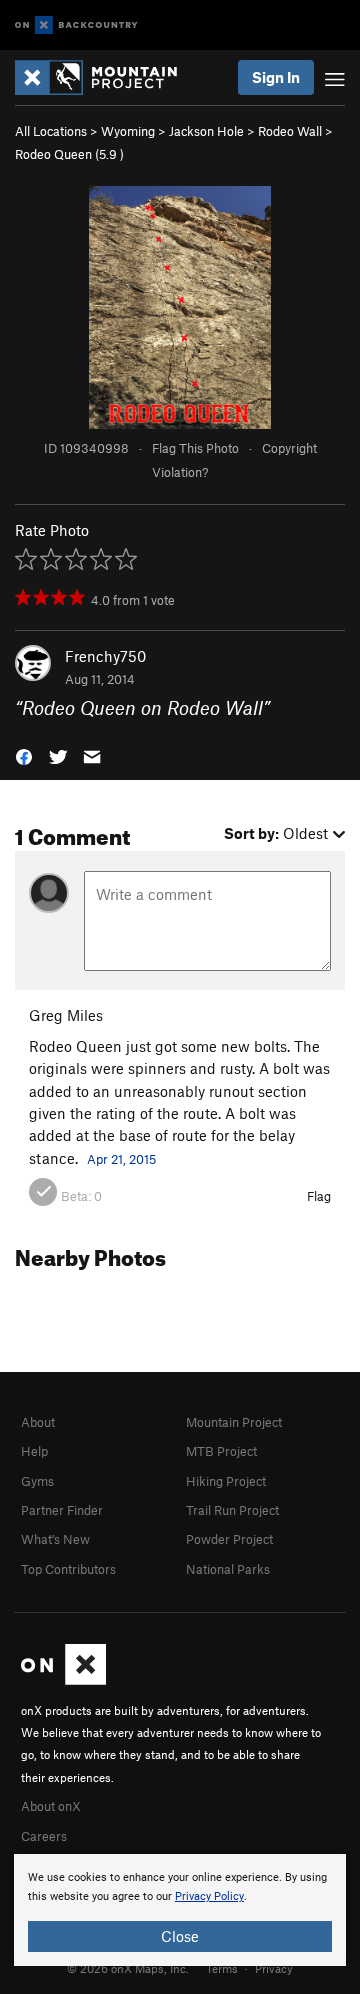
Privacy (274, 1968)
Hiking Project (226, 1481)
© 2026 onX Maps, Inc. (128, 1968)
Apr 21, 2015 (121, 1159)
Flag (319, 1196)
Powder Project (229, 1539)
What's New (55, 1539)
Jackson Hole (206, 131)
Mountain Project (234, 1422)
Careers (44, 1836)
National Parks (228, 1569)
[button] (24, 754)
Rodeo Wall (290, 131)
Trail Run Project (232, 1510)
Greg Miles (66, 1015)
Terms (222, 1968)
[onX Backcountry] (76, 25)
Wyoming (128, 131)
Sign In (276, 77)
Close (180, 1936)
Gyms (37, 1481)
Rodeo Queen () (69, 154)
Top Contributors (68, 1569)
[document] (180, 1910)
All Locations (51, 131)
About (38, 1422)
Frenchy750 (105, 656)
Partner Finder (62, 1510)
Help (34, 1451)
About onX (51, 1806)
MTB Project (221, 1451)
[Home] (106, 77)
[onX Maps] (63, 1680)
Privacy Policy (209, 1896)
